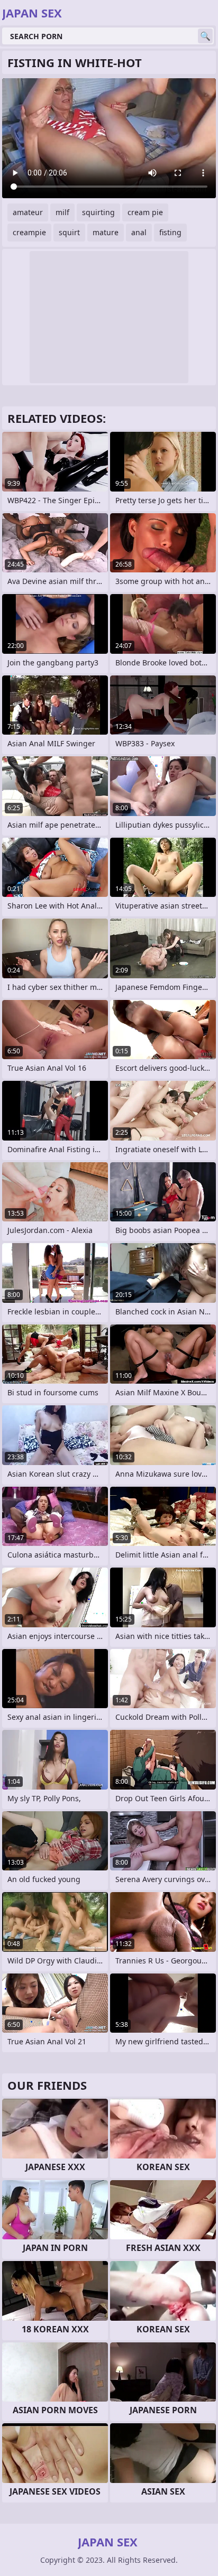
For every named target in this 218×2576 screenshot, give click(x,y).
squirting (98, 212)
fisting (170, 232)
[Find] (205, 36)
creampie (29, 232)
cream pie (145, 212)
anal (139, 232)
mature (106, 232)
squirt (69, 232)
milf (62, 212)
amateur (28, 212)
